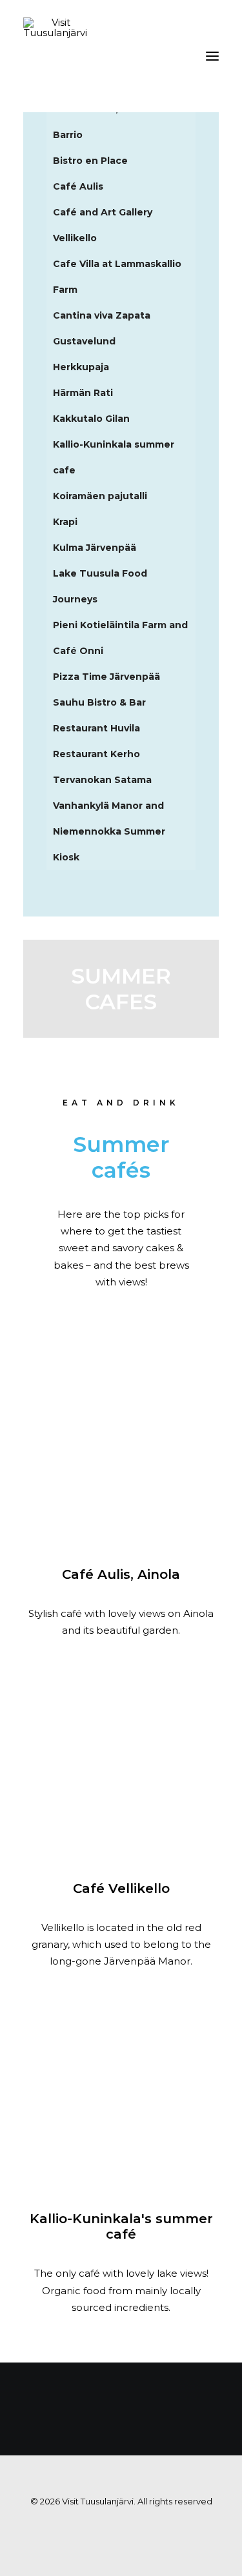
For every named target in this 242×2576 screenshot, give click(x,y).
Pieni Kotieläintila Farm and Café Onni (120, 638)
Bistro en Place (90, 161)
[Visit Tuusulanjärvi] (55, 56)
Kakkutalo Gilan (91, 419)
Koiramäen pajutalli (100, 496)
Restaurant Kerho (96, 754)
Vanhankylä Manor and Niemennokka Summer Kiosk (109, 831)
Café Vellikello (121, 1888)
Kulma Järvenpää (95, 548)
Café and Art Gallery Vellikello (103, 225)
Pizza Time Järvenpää (106, 677)
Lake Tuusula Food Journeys (100, 586)
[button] (212, 56)
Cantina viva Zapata (102, 315)
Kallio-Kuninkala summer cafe (114, 457)
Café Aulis (78, 186)
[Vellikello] (121, 1760)
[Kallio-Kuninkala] (121, 2090)
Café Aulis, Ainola (121, 1574)
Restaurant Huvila (96, 728)
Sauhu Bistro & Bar (99, 702)
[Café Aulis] (121, 1446)
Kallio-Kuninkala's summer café (121, 2226)
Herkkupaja (81, 367)
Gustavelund (84, 341)
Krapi (65, 522)
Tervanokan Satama (102, 780)
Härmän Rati (83, 393)
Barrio (68, 135)
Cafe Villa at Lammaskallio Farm (117, 277)
